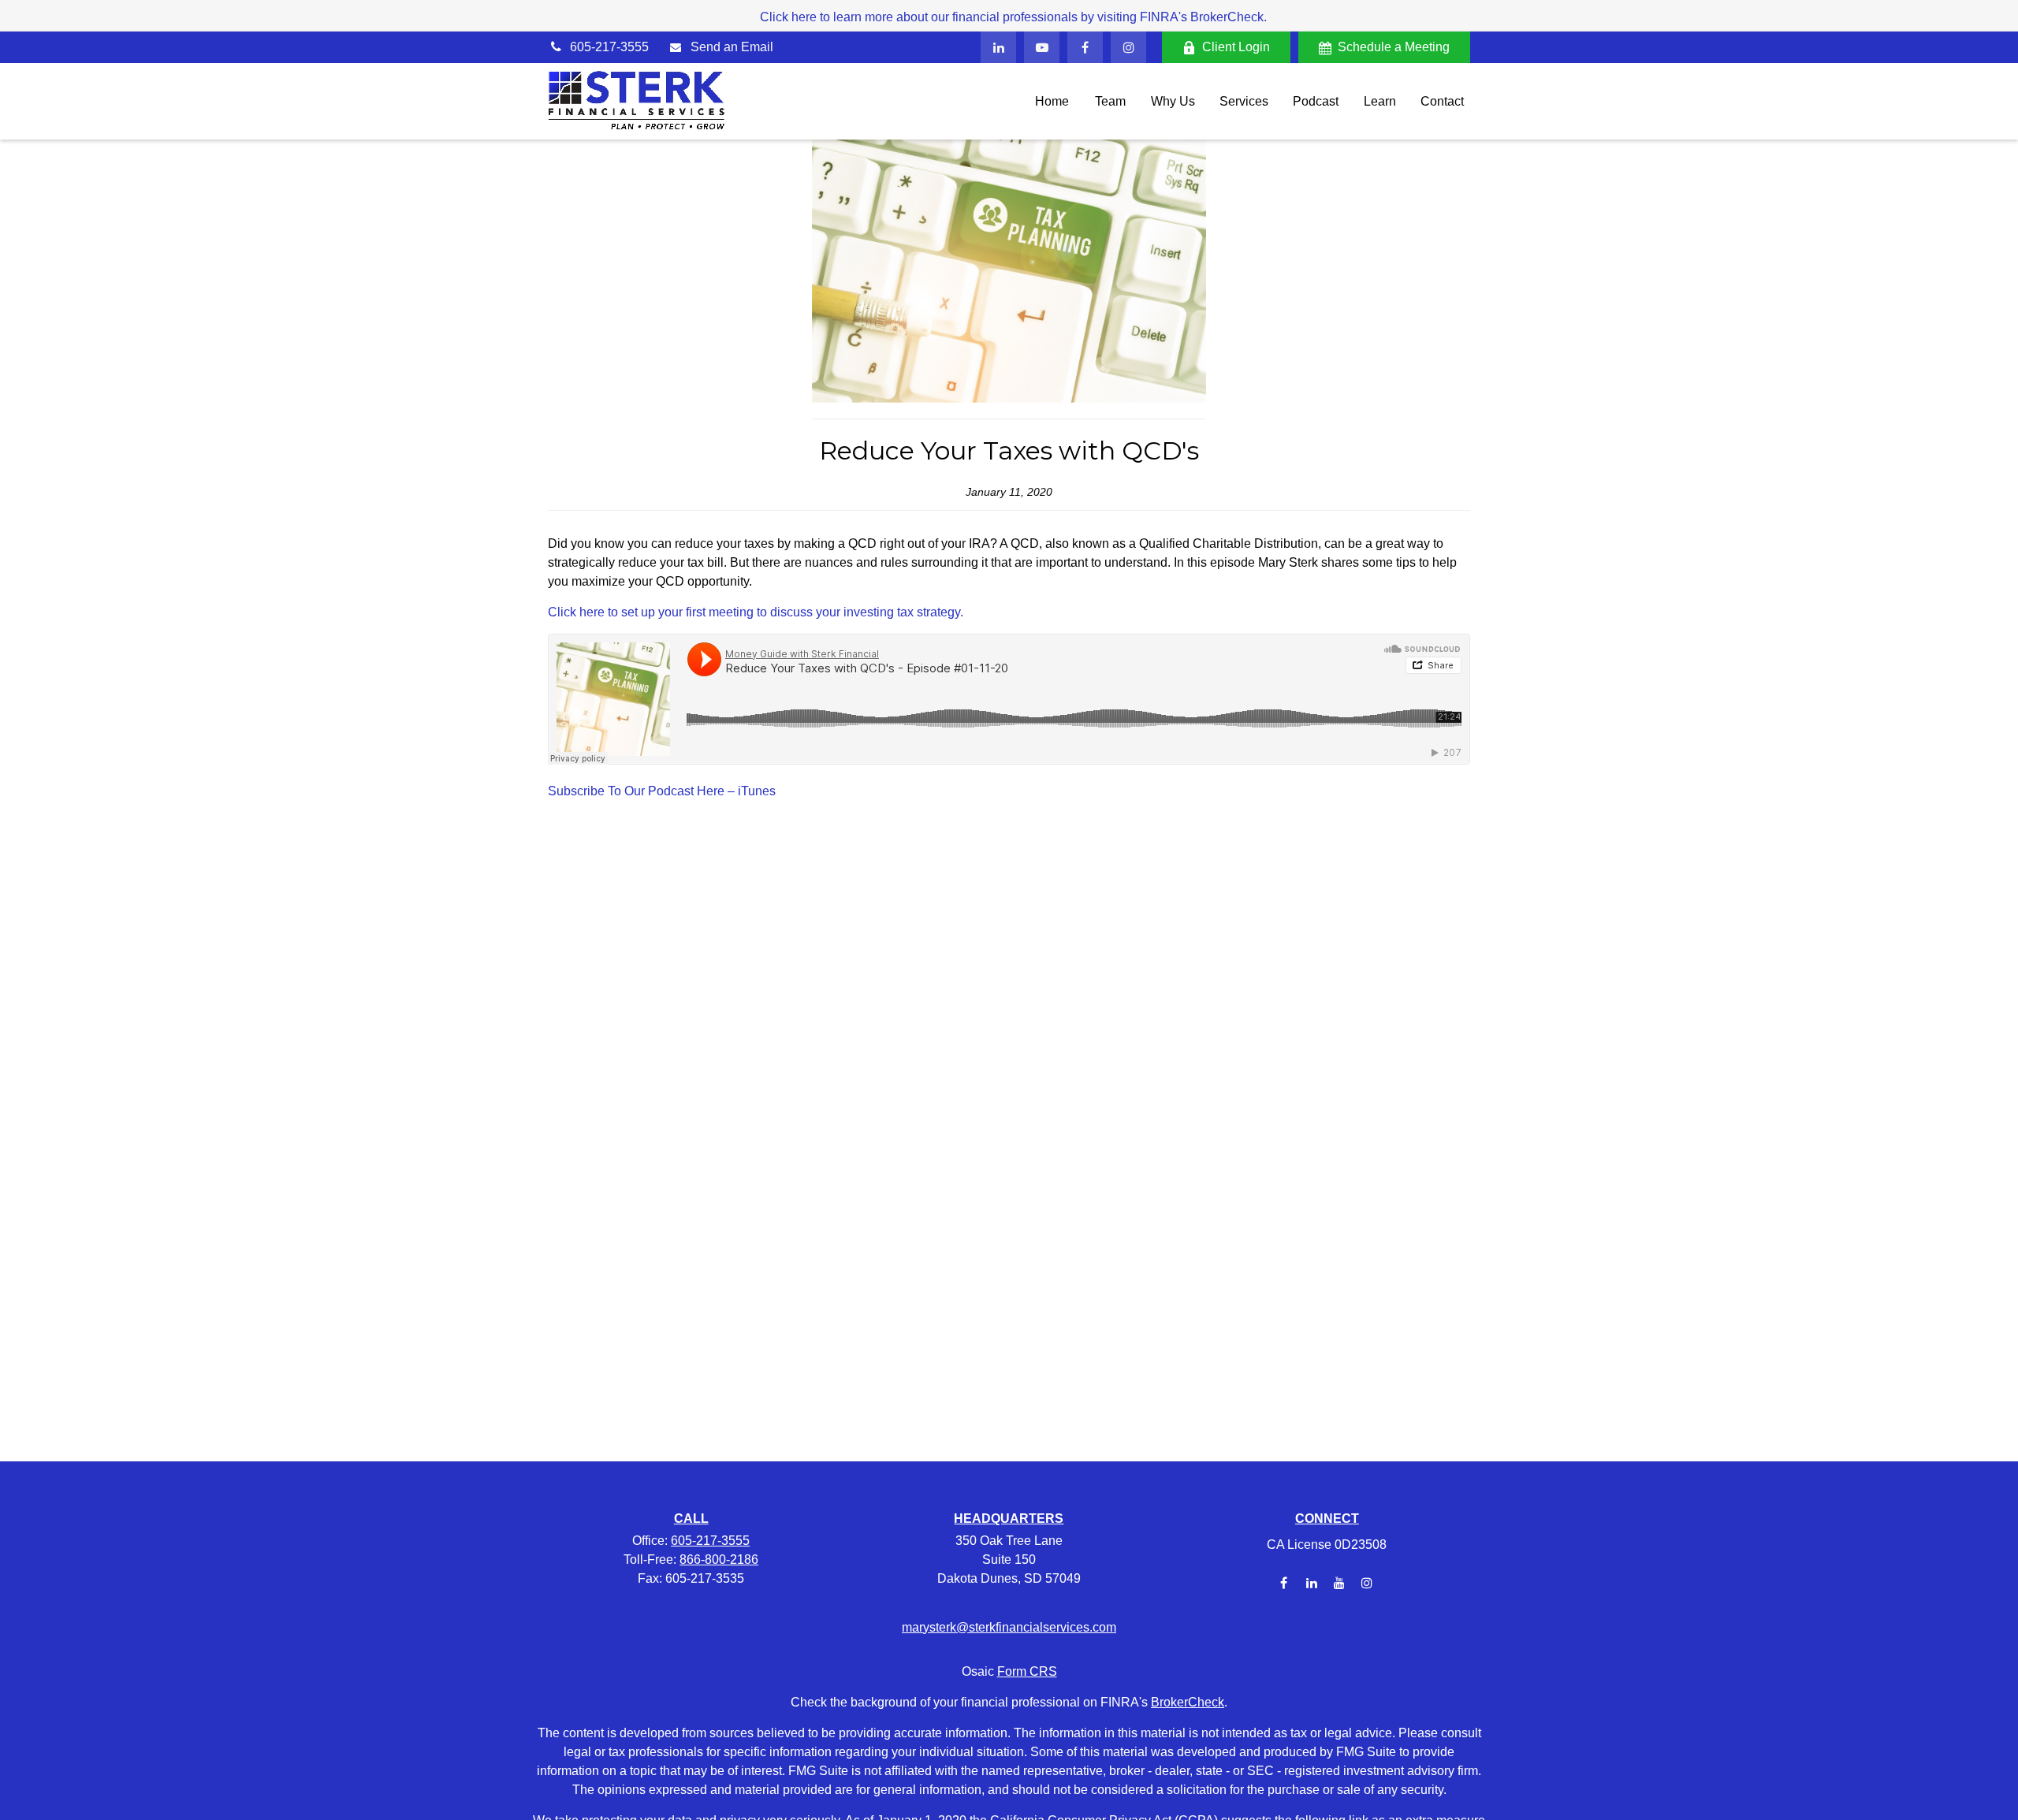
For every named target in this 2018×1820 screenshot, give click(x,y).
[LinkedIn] (998, 47)
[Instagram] (1366, 1583)
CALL (691, 1519)
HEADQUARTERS (1009, 1519)
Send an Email (732, 47)
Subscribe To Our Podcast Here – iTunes (662, 791)
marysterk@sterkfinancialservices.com (1009, 1627)
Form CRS (1027, 1671)
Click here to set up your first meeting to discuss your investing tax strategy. (756, 612)
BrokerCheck (1188, 1702)
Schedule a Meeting (1394, 47)
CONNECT (1327, 1519)
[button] (1052, 101)
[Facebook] (1085, 47)
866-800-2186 (719, 1559)
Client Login (1236, 47)
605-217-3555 (609, 47)
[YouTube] (1042, 47)
